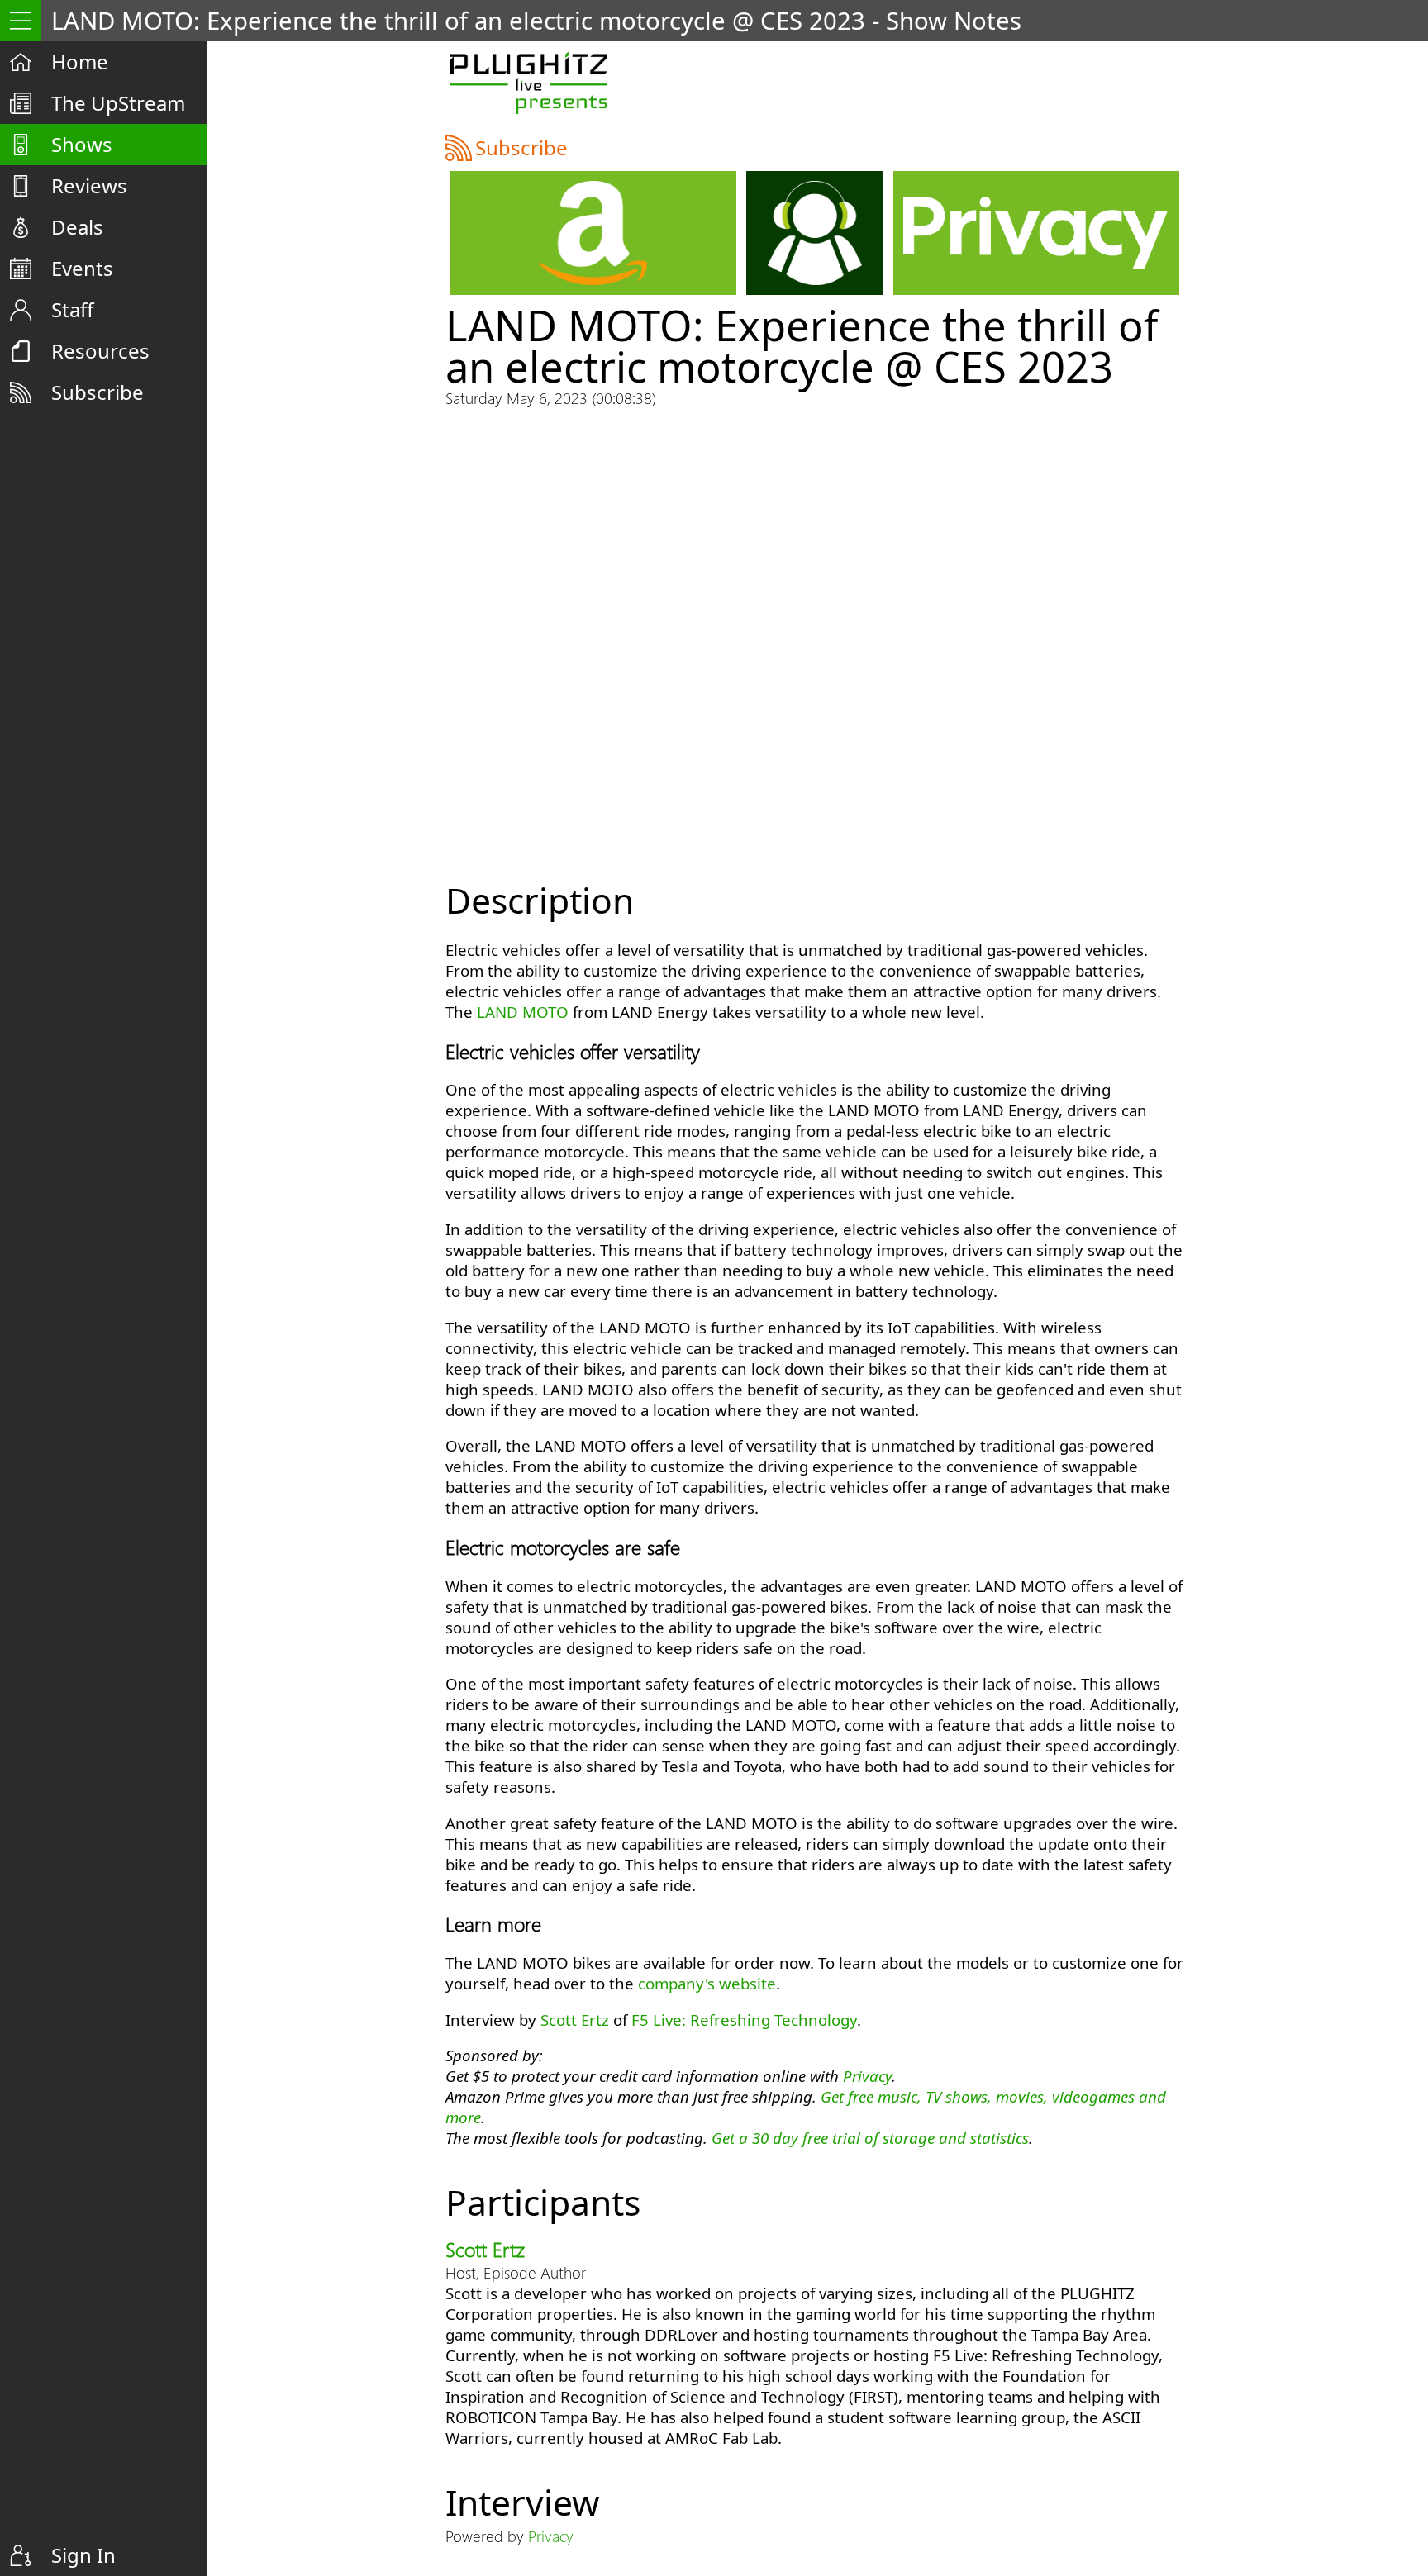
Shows (82, 144)
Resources (100, 351)
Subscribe (98, 392)
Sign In (83, 2555)
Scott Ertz (575, 2020)
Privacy (867, 2076)
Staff (73, 309)
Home (80, 62)
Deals (77, 227)
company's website (707, 1983)
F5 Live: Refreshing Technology (744, 2020)
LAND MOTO (523, 1012)
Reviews (89, 185)
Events (82, 268)
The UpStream (118, 103)
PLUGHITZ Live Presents (528, 83)
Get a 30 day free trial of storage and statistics (870, 2138)
